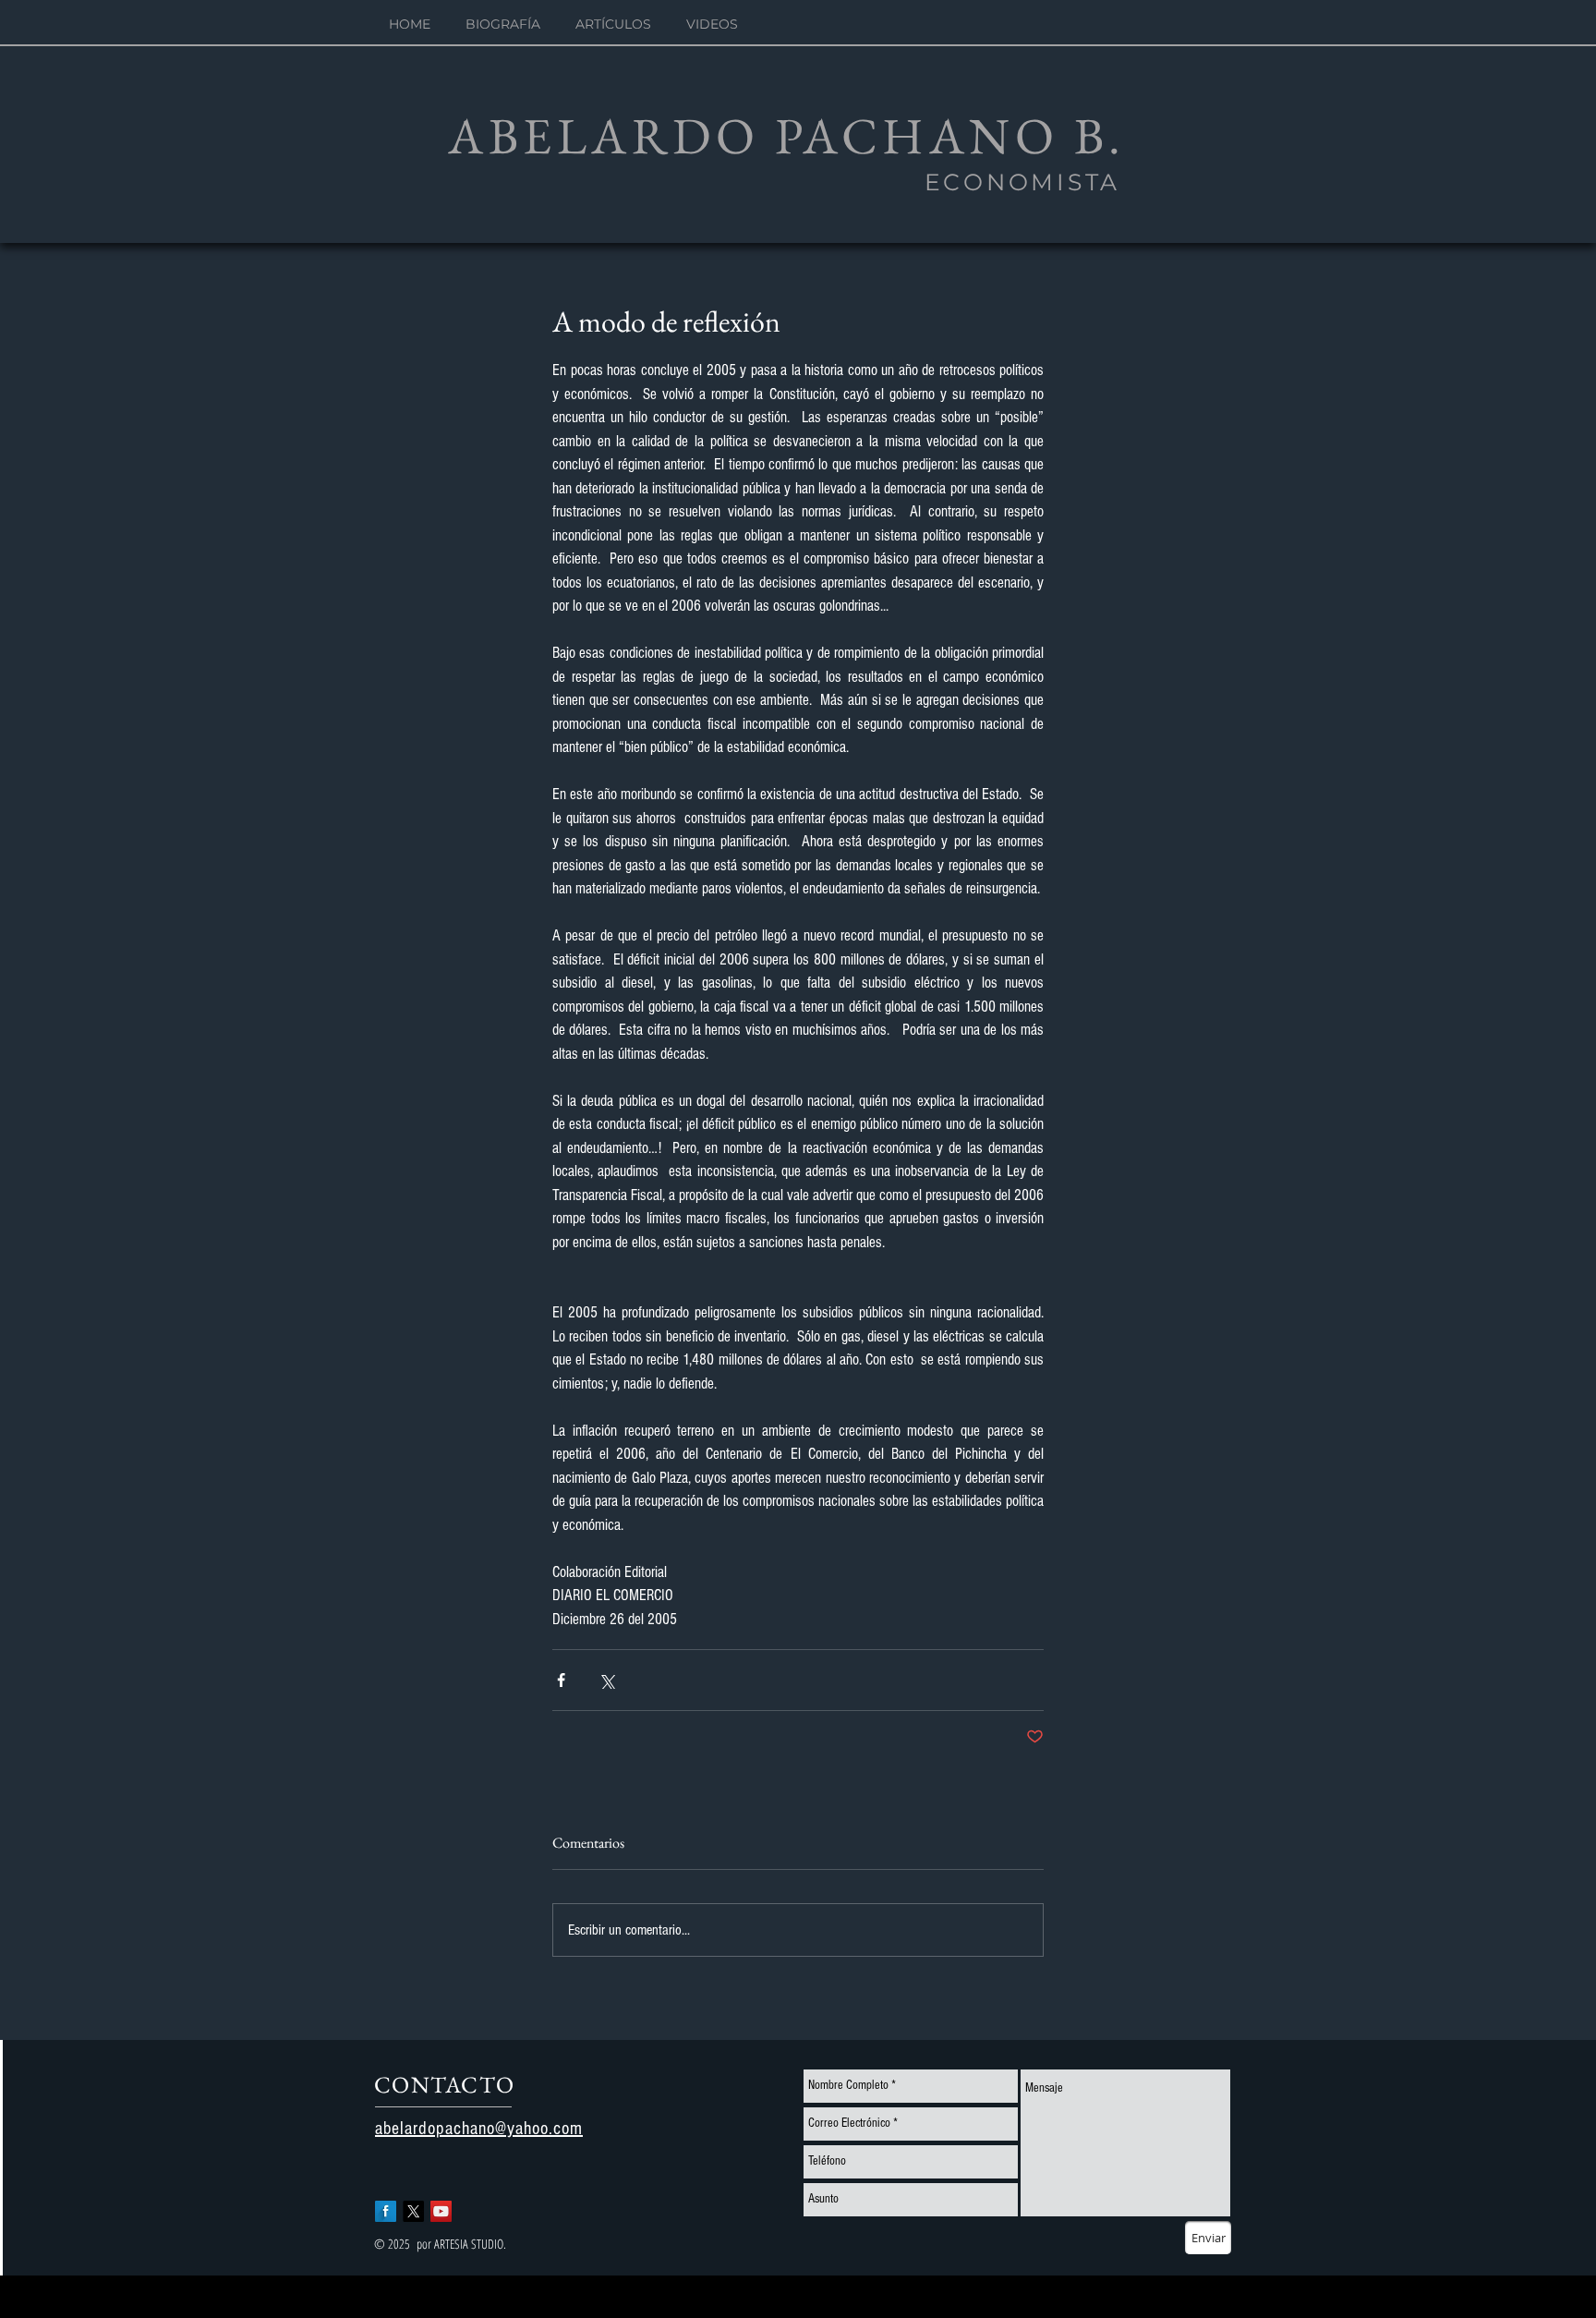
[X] (413, 2211)
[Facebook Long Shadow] (386, 2211)
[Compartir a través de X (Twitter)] (606, 1680)
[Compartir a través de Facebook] (561, 1680)
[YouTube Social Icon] (441, 2211)
